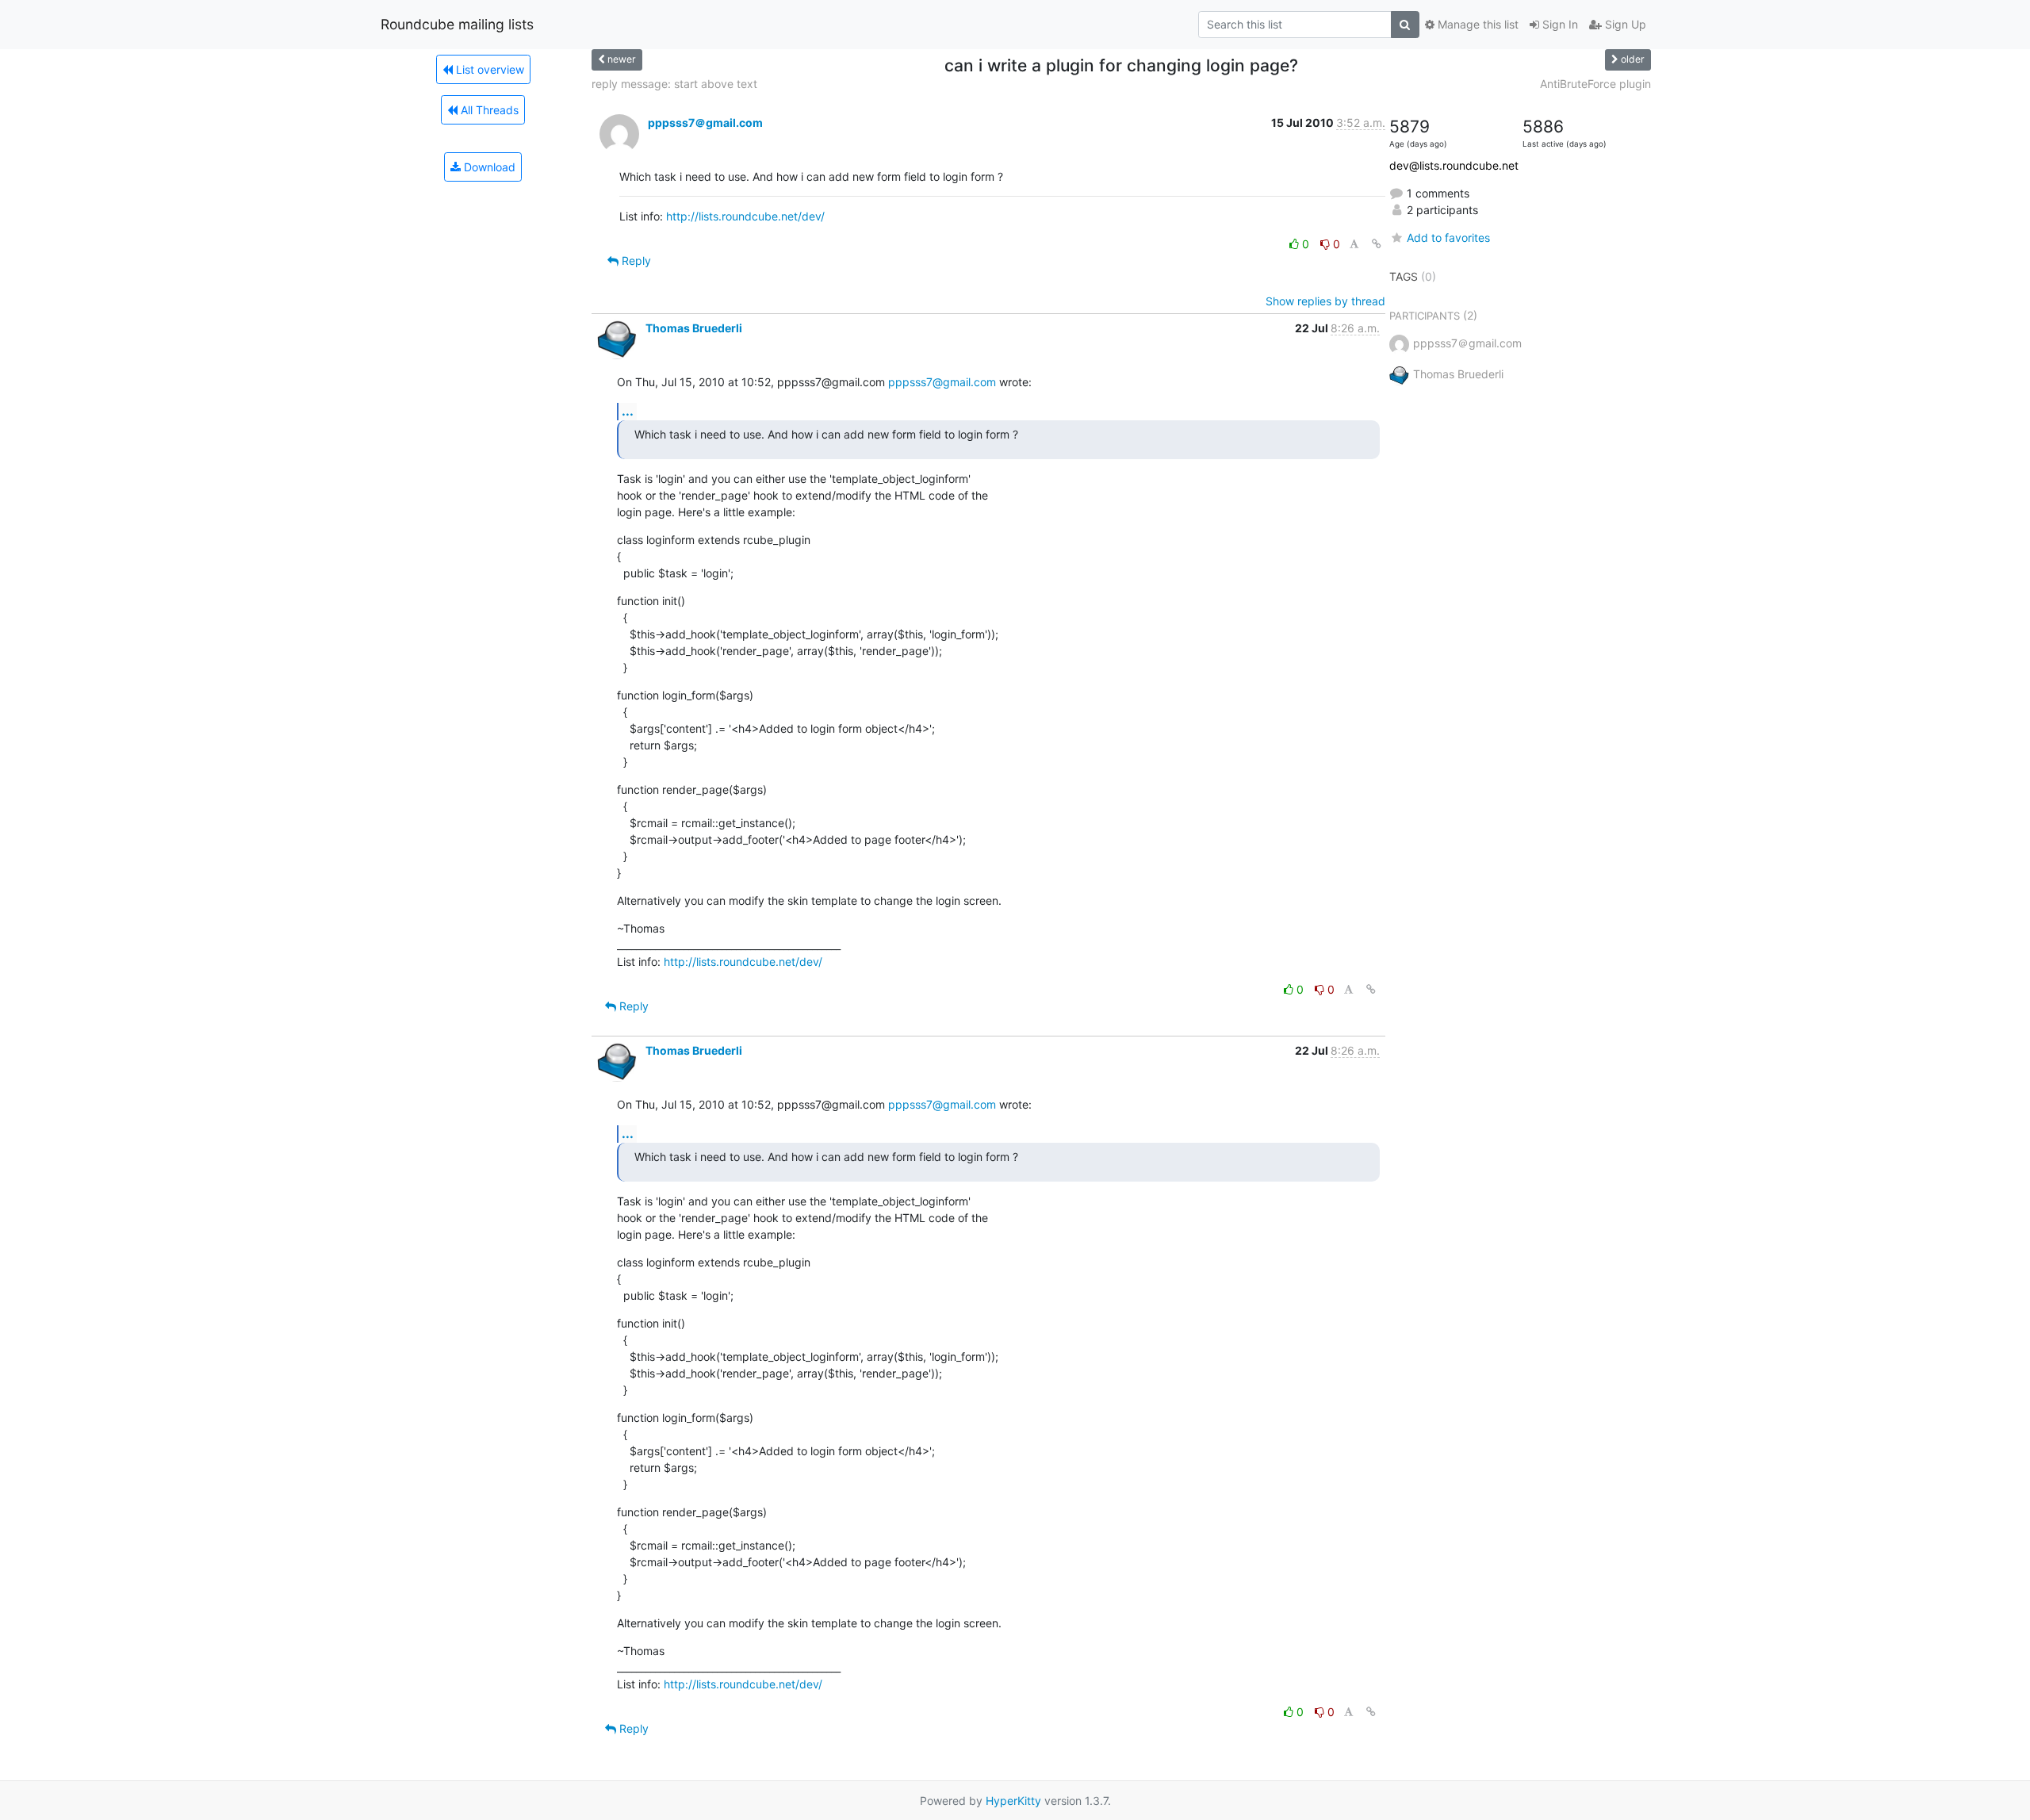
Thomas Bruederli (694, 328)
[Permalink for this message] (1377, 244)
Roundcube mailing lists (457, 24)
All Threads (488, 110)
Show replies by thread (1325, 301)
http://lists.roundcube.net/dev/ (745, 216)
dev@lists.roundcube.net (1454, 165)
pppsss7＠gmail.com (705, 123)
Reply (635, 261)
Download (488, 167)
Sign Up (1624, 24)
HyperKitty (1013, 1801)
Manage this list (1477, 24)
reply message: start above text (674, 84)
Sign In (1559, 24)
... (628, 411)
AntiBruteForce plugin (1595, 84)
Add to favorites (1448, 238)
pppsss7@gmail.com (942, 382)
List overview (488, 69)
